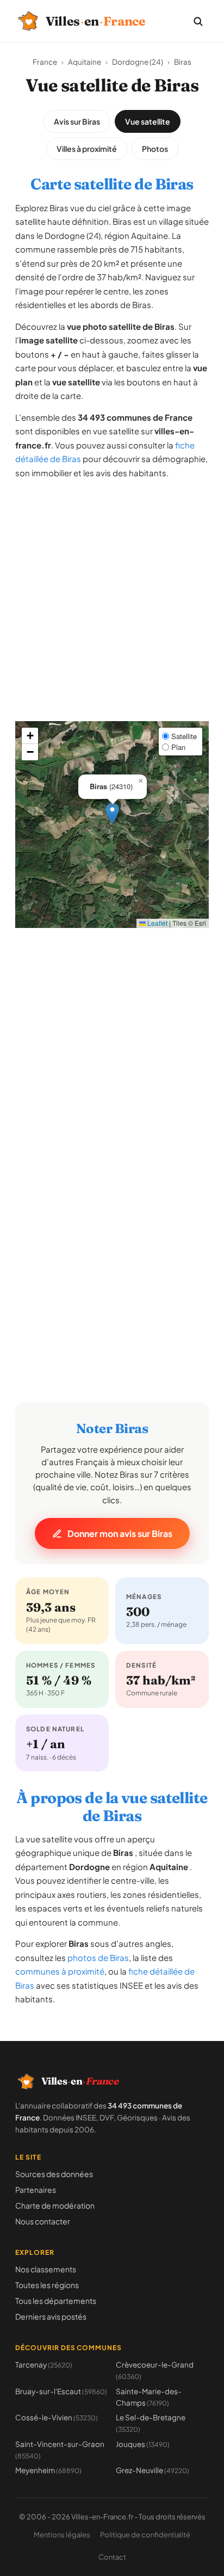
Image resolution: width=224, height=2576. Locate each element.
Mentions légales (62, 2535)
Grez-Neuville (153, 2470)
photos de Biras (98, 1957)
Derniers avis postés (51, 2316)
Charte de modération (55, 2205)
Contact (112, 2557)
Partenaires (36, 2190)
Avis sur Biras (77, 121)
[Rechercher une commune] (198, 21)
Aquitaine (85, 62)
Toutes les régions (47, 2285)
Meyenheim (48, 2470)
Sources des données (54, 2174)
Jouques (143, 2444)
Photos (155, 149)
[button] (112, 813)
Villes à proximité (87, 149)
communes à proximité (60, 1971)
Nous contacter (43, 2221)
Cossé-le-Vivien (57, 2417)
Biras (183, 62)
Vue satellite (148, 121)
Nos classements (46, 2269)
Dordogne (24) (138, 62)
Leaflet (157, 923)
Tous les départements (56, 2301)
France (45, 62)
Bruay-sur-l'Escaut (61, 2391)
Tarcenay (44, 2365)
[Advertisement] (112, 609)
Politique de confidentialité (145, 2535)
